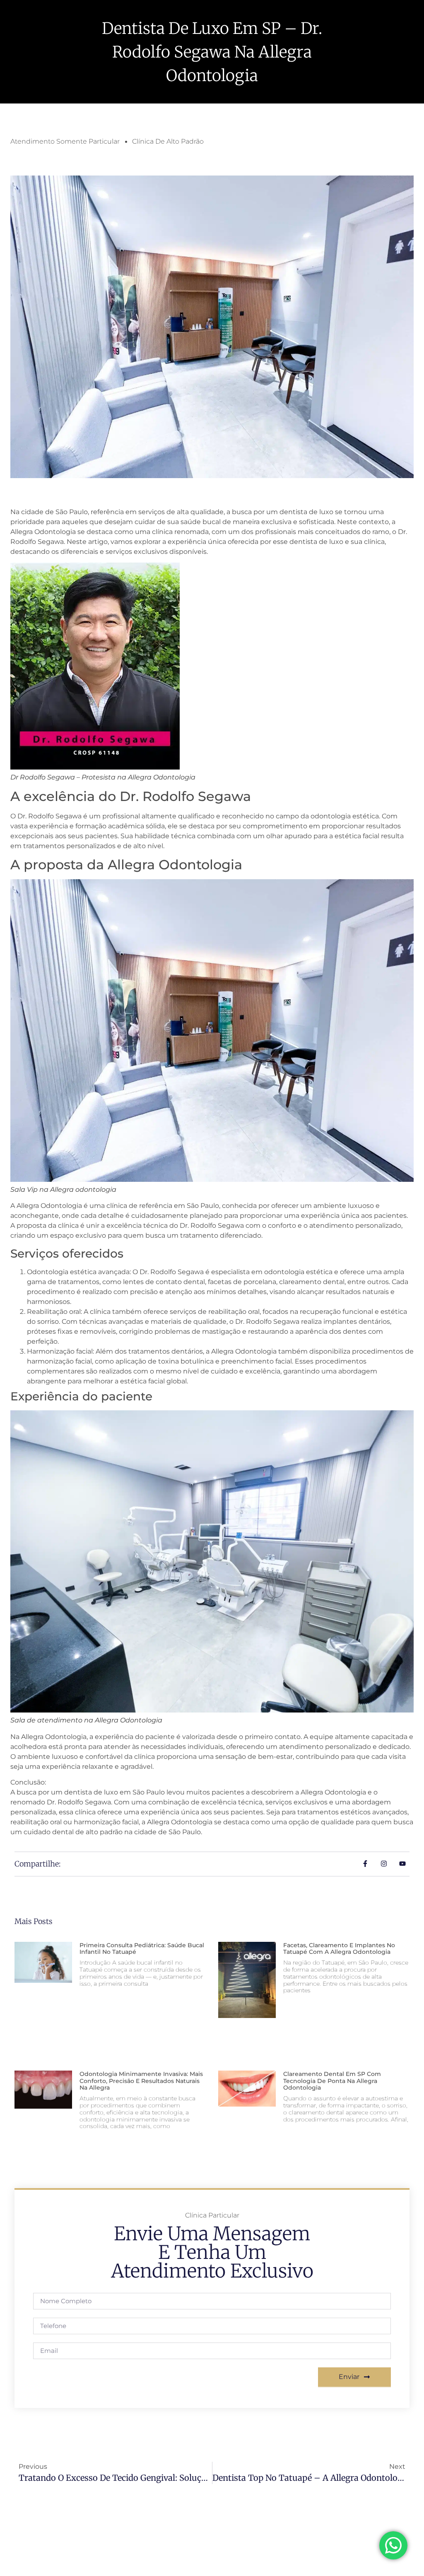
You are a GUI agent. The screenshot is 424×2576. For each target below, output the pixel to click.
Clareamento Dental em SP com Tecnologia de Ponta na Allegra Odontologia (332, 2081)
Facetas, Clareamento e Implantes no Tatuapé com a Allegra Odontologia (339, 1949)
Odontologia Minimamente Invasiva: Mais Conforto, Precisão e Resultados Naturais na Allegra (141, 2081)
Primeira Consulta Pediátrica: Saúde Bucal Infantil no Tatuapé (142, 1949)
